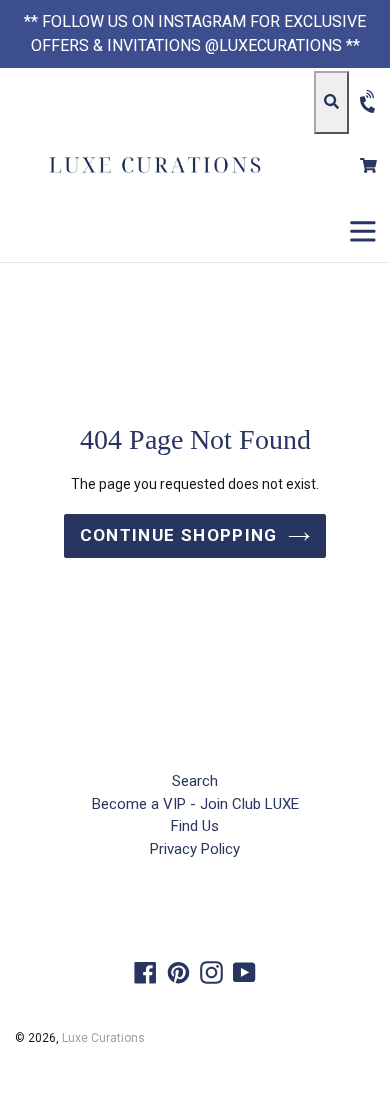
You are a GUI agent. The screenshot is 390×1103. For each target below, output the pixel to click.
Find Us (195, 826)
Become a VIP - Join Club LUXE (195, 804)
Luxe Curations (103, 1038)
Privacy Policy (195, 849)
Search (195, 781)
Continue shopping (179, 535)
